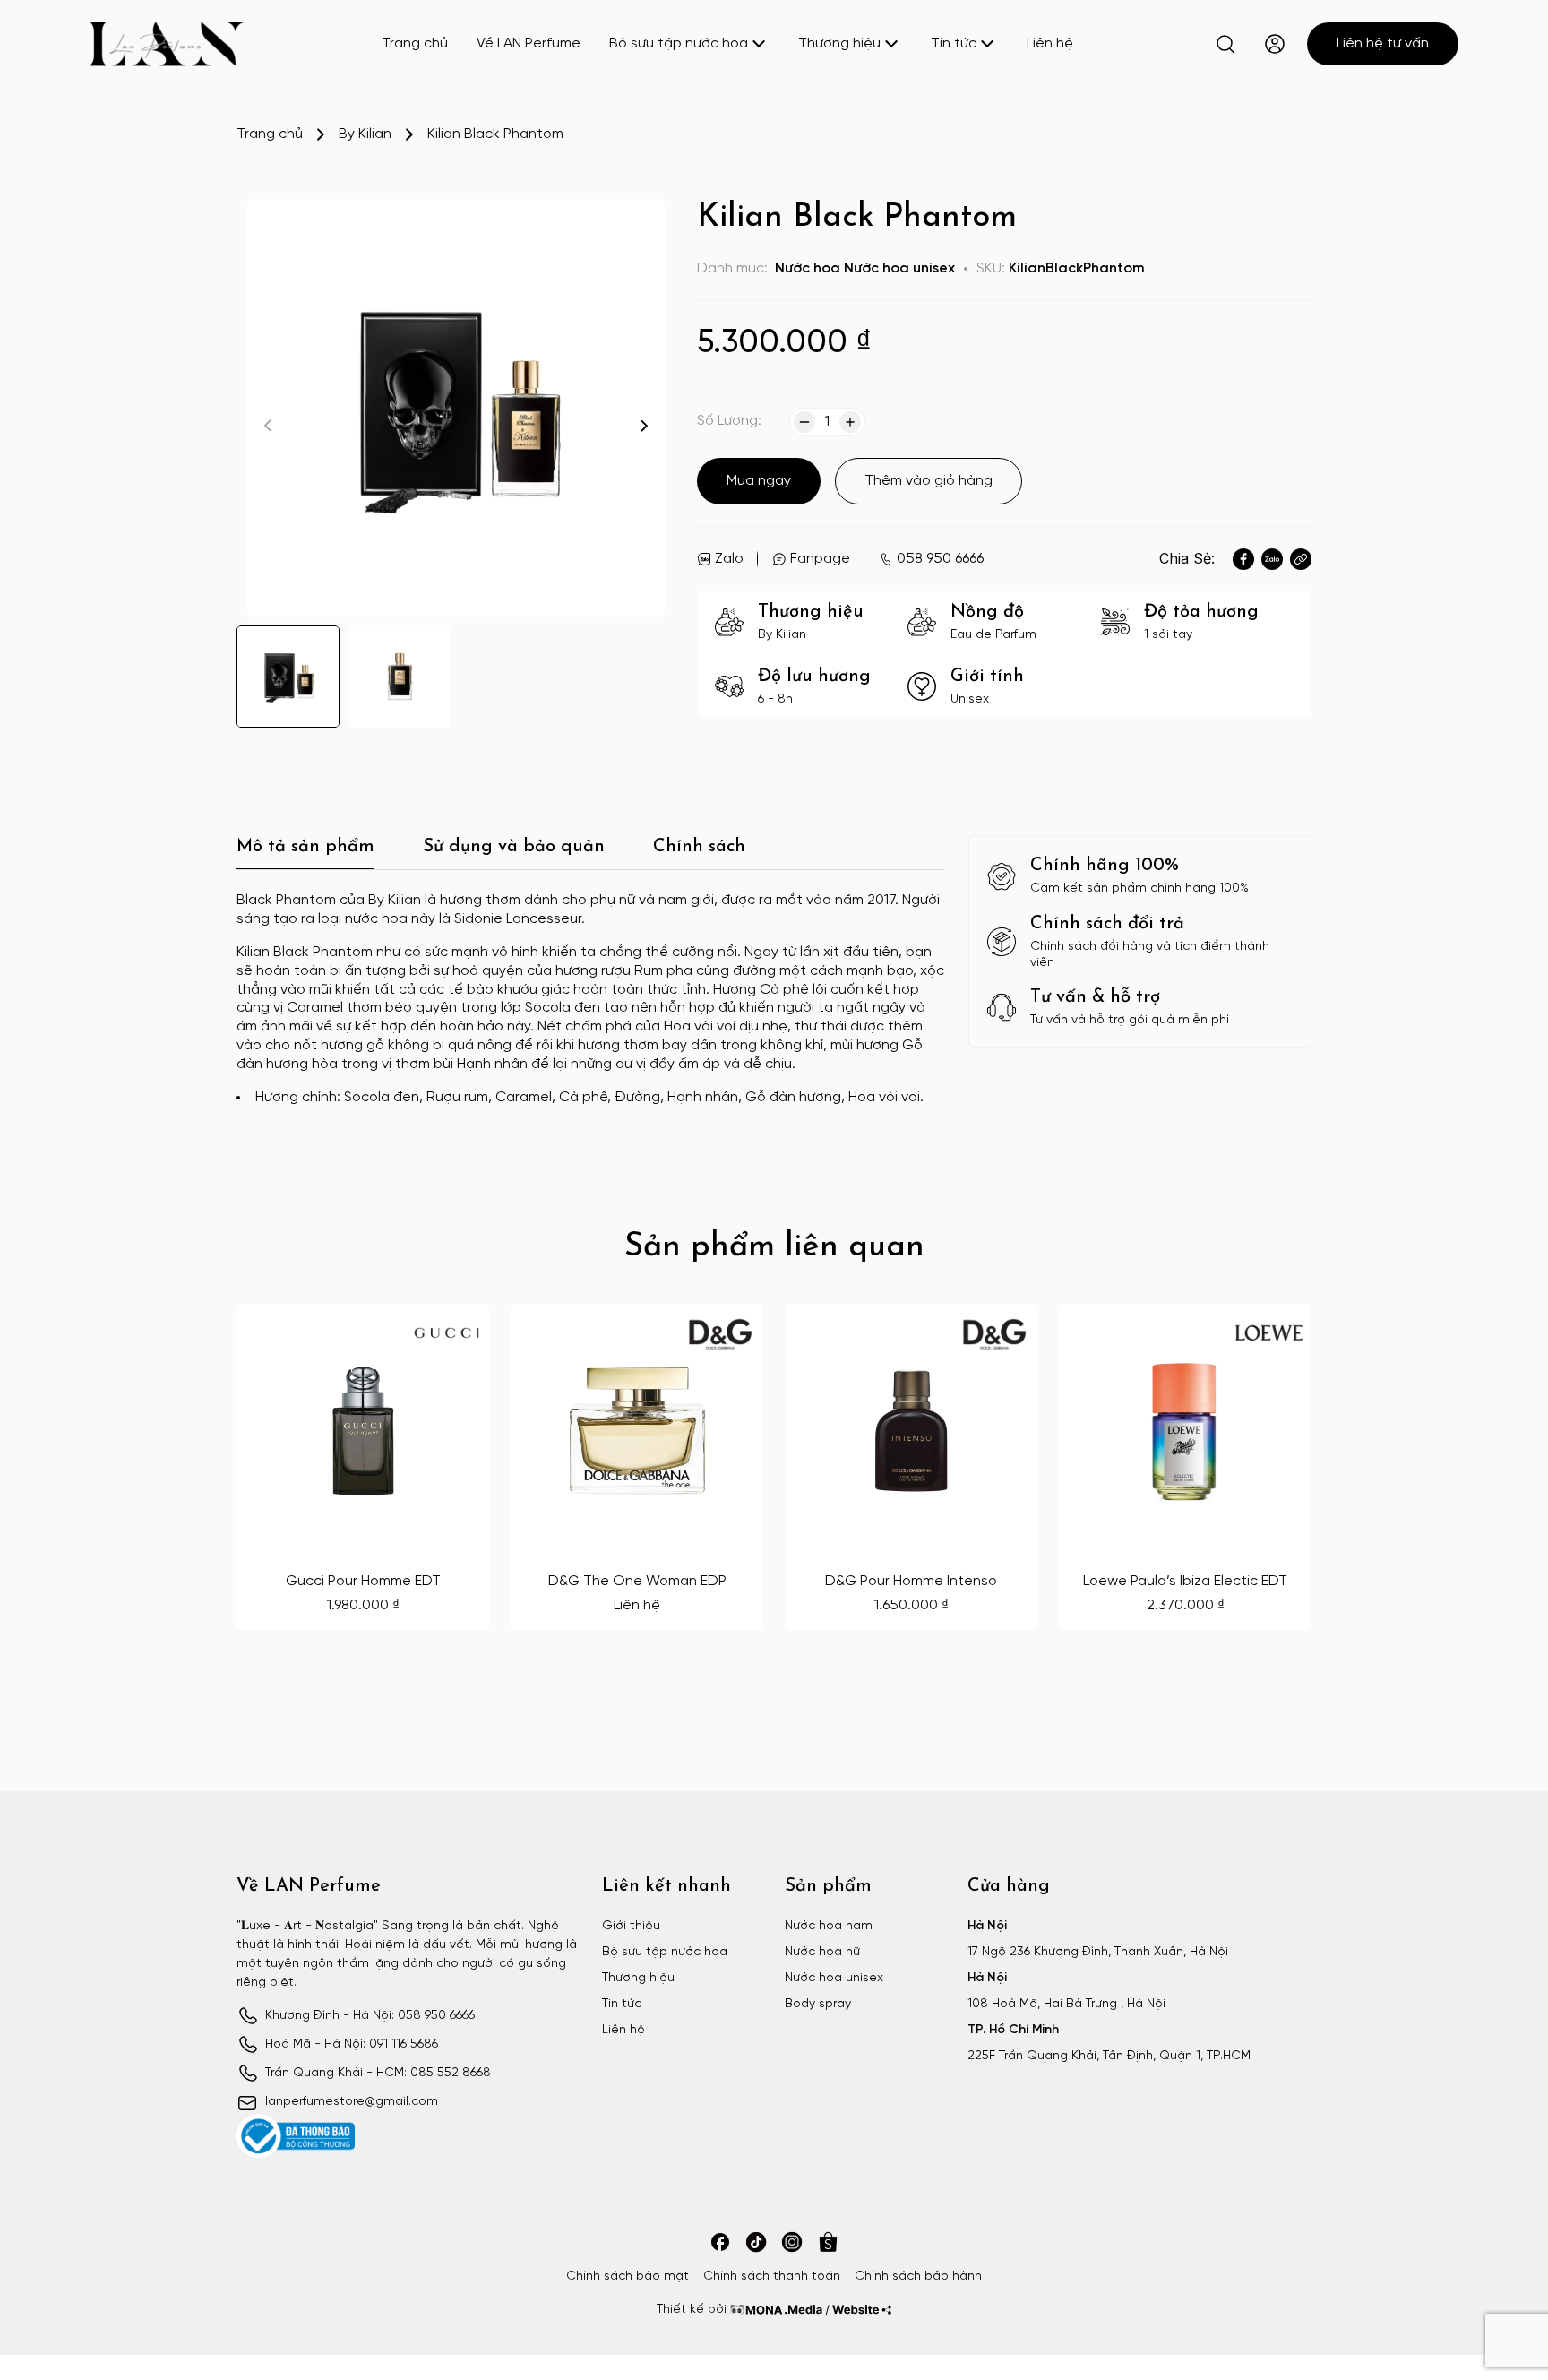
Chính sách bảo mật (628, 2277)
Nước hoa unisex (899, 268)
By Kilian (365, 134)
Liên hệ (1050, 43)
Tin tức (954, 43)
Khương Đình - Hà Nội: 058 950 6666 (370, 2016)
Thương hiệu (839, 43)
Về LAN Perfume (529, 43)
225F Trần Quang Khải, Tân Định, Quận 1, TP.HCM (1109, 2056)
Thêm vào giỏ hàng (929, 481)
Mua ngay (759, 481)
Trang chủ (415, 43)
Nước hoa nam (829, 1926)
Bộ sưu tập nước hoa (679, 43)
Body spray (818, 2004)
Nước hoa (808, 268)
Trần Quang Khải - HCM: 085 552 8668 (378, 2073)
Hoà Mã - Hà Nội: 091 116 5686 (352, 2044)
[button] (644, 426)
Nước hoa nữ (822, 1952)
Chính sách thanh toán (772, 2277)
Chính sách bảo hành (918, 2277)
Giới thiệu (631, 1926)
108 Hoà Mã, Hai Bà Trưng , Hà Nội (1066, 2004)
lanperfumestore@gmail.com (352, 2102)
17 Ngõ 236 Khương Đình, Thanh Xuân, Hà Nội (1098, 1952)
